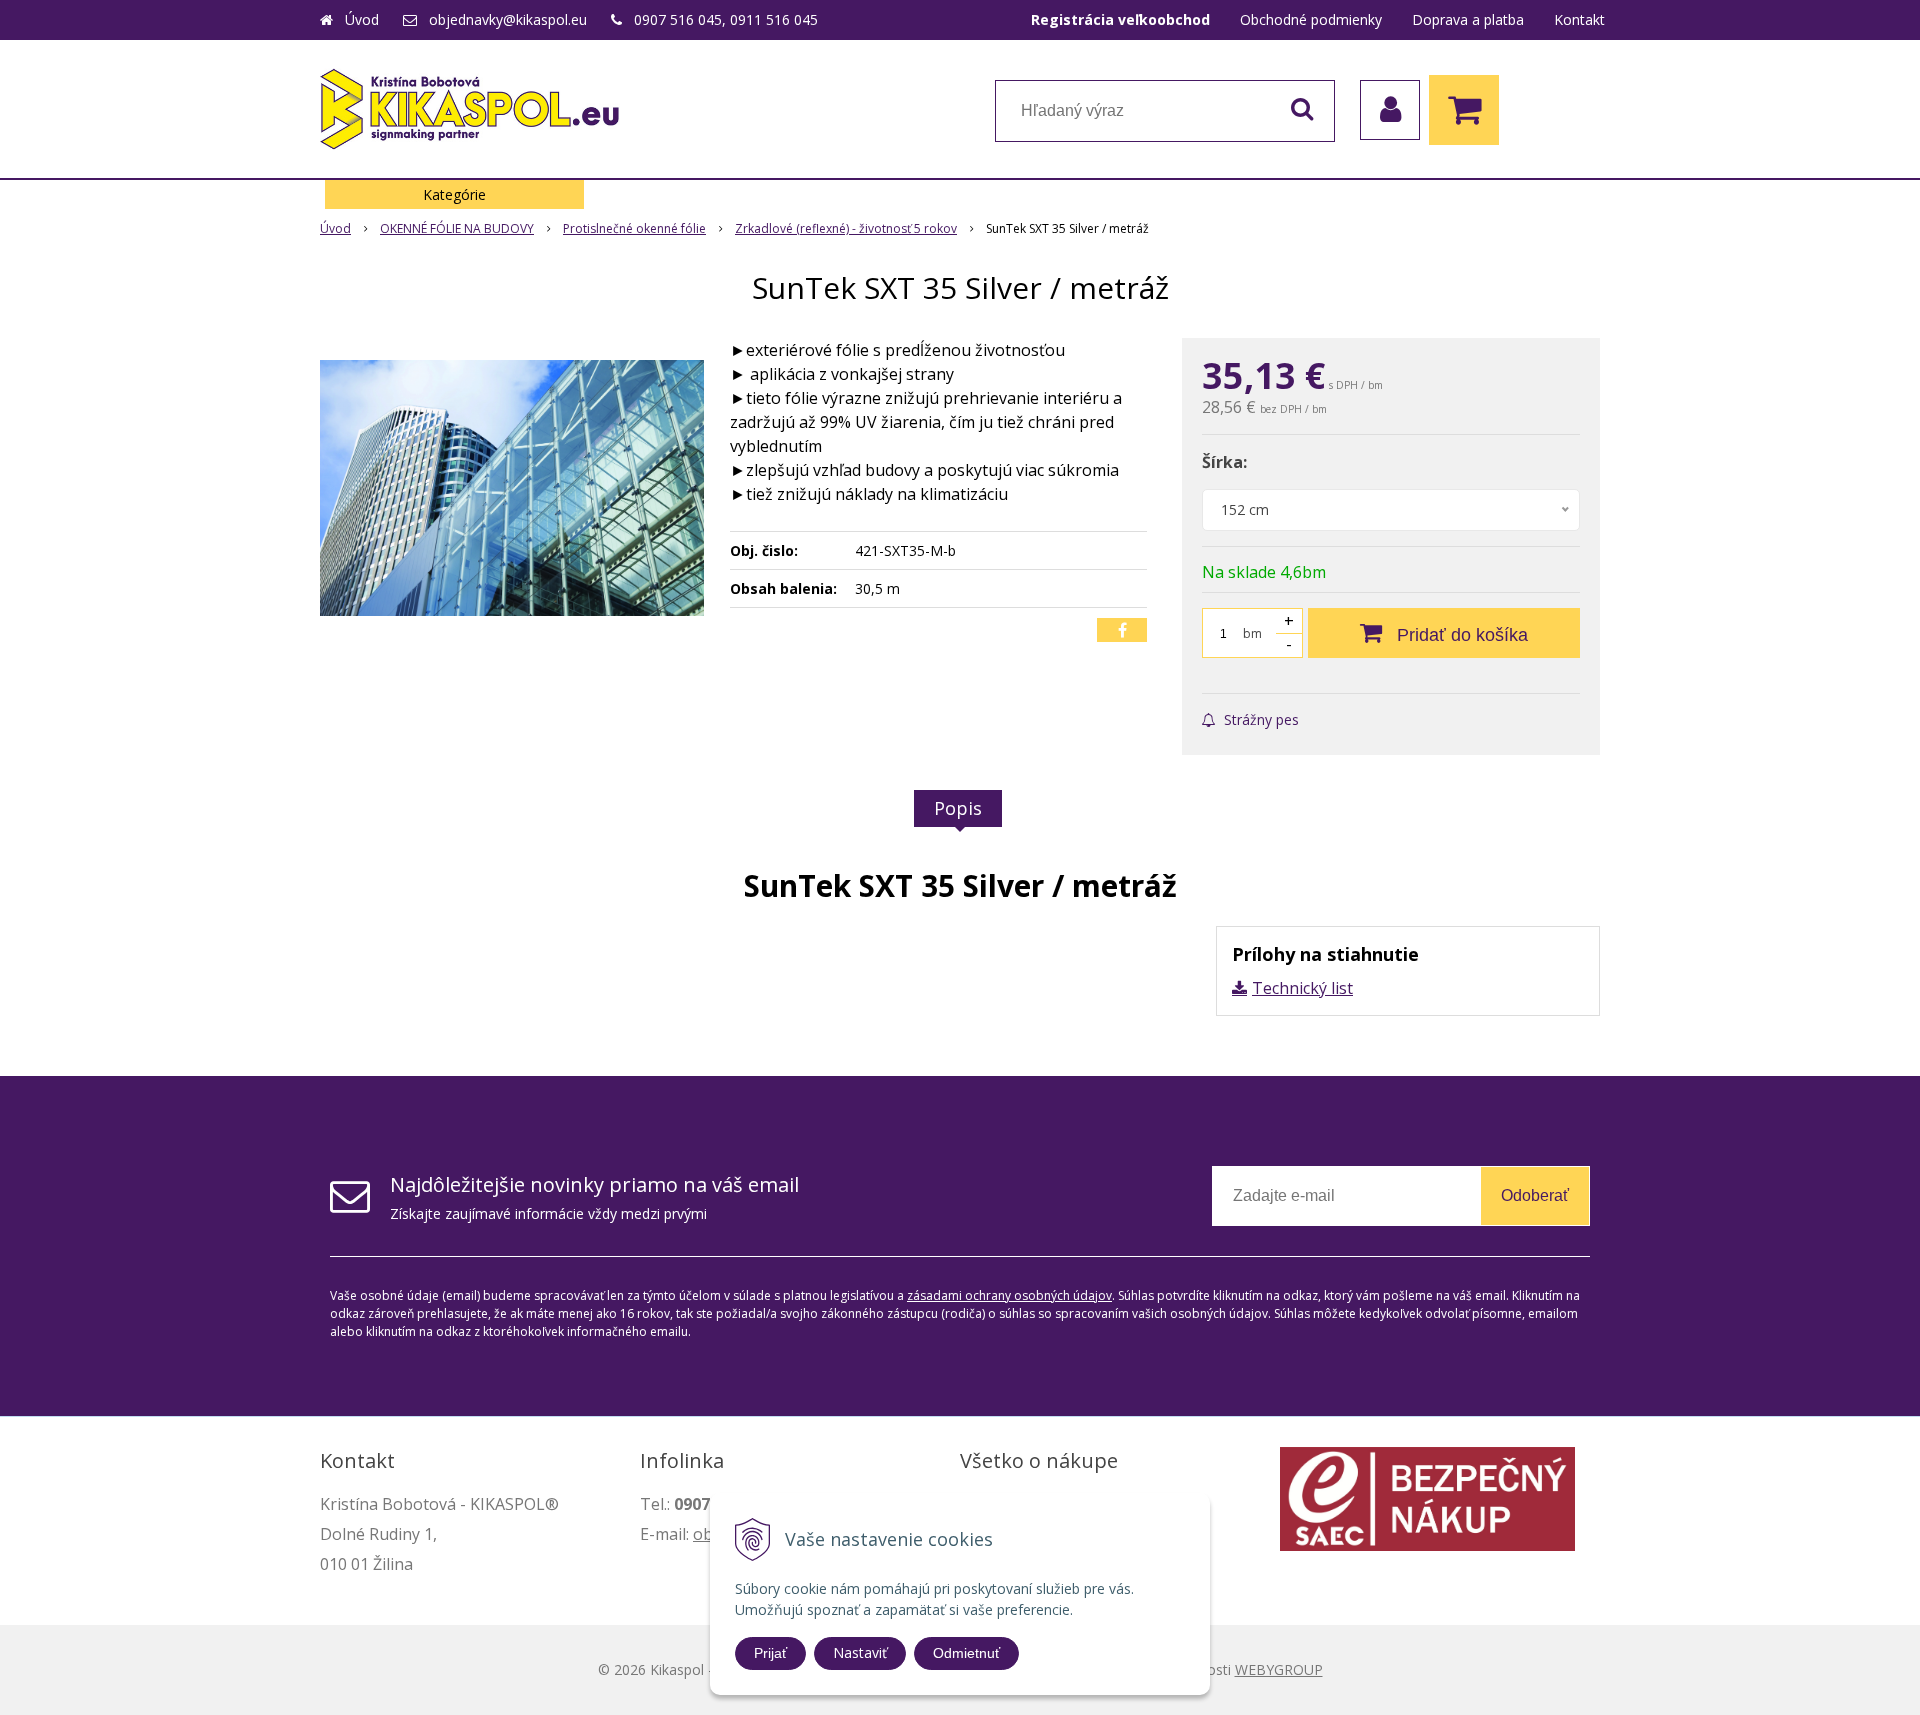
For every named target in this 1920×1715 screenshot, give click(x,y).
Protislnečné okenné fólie (634, 228)
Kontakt (1579, 19)
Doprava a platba (1468, 19)
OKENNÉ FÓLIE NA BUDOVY (457, 228)
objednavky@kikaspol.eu (508, 19)
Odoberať (1535, 1195)
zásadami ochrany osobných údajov (1009, 1295)
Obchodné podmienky (1311, 19)
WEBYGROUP (1279, 1669)
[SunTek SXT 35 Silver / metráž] (512, 488)
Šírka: (1224, 462)
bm (1252, 633)
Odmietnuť (966, 1653)
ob (703, 1534)
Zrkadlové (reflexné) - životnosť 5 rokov (846, 228)
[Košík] (1469, 110)
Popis (958, 808)
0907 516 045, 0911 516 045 (726, 19)
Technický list (1302, 988)
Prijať (770, 1653)
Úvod (362, 19)
